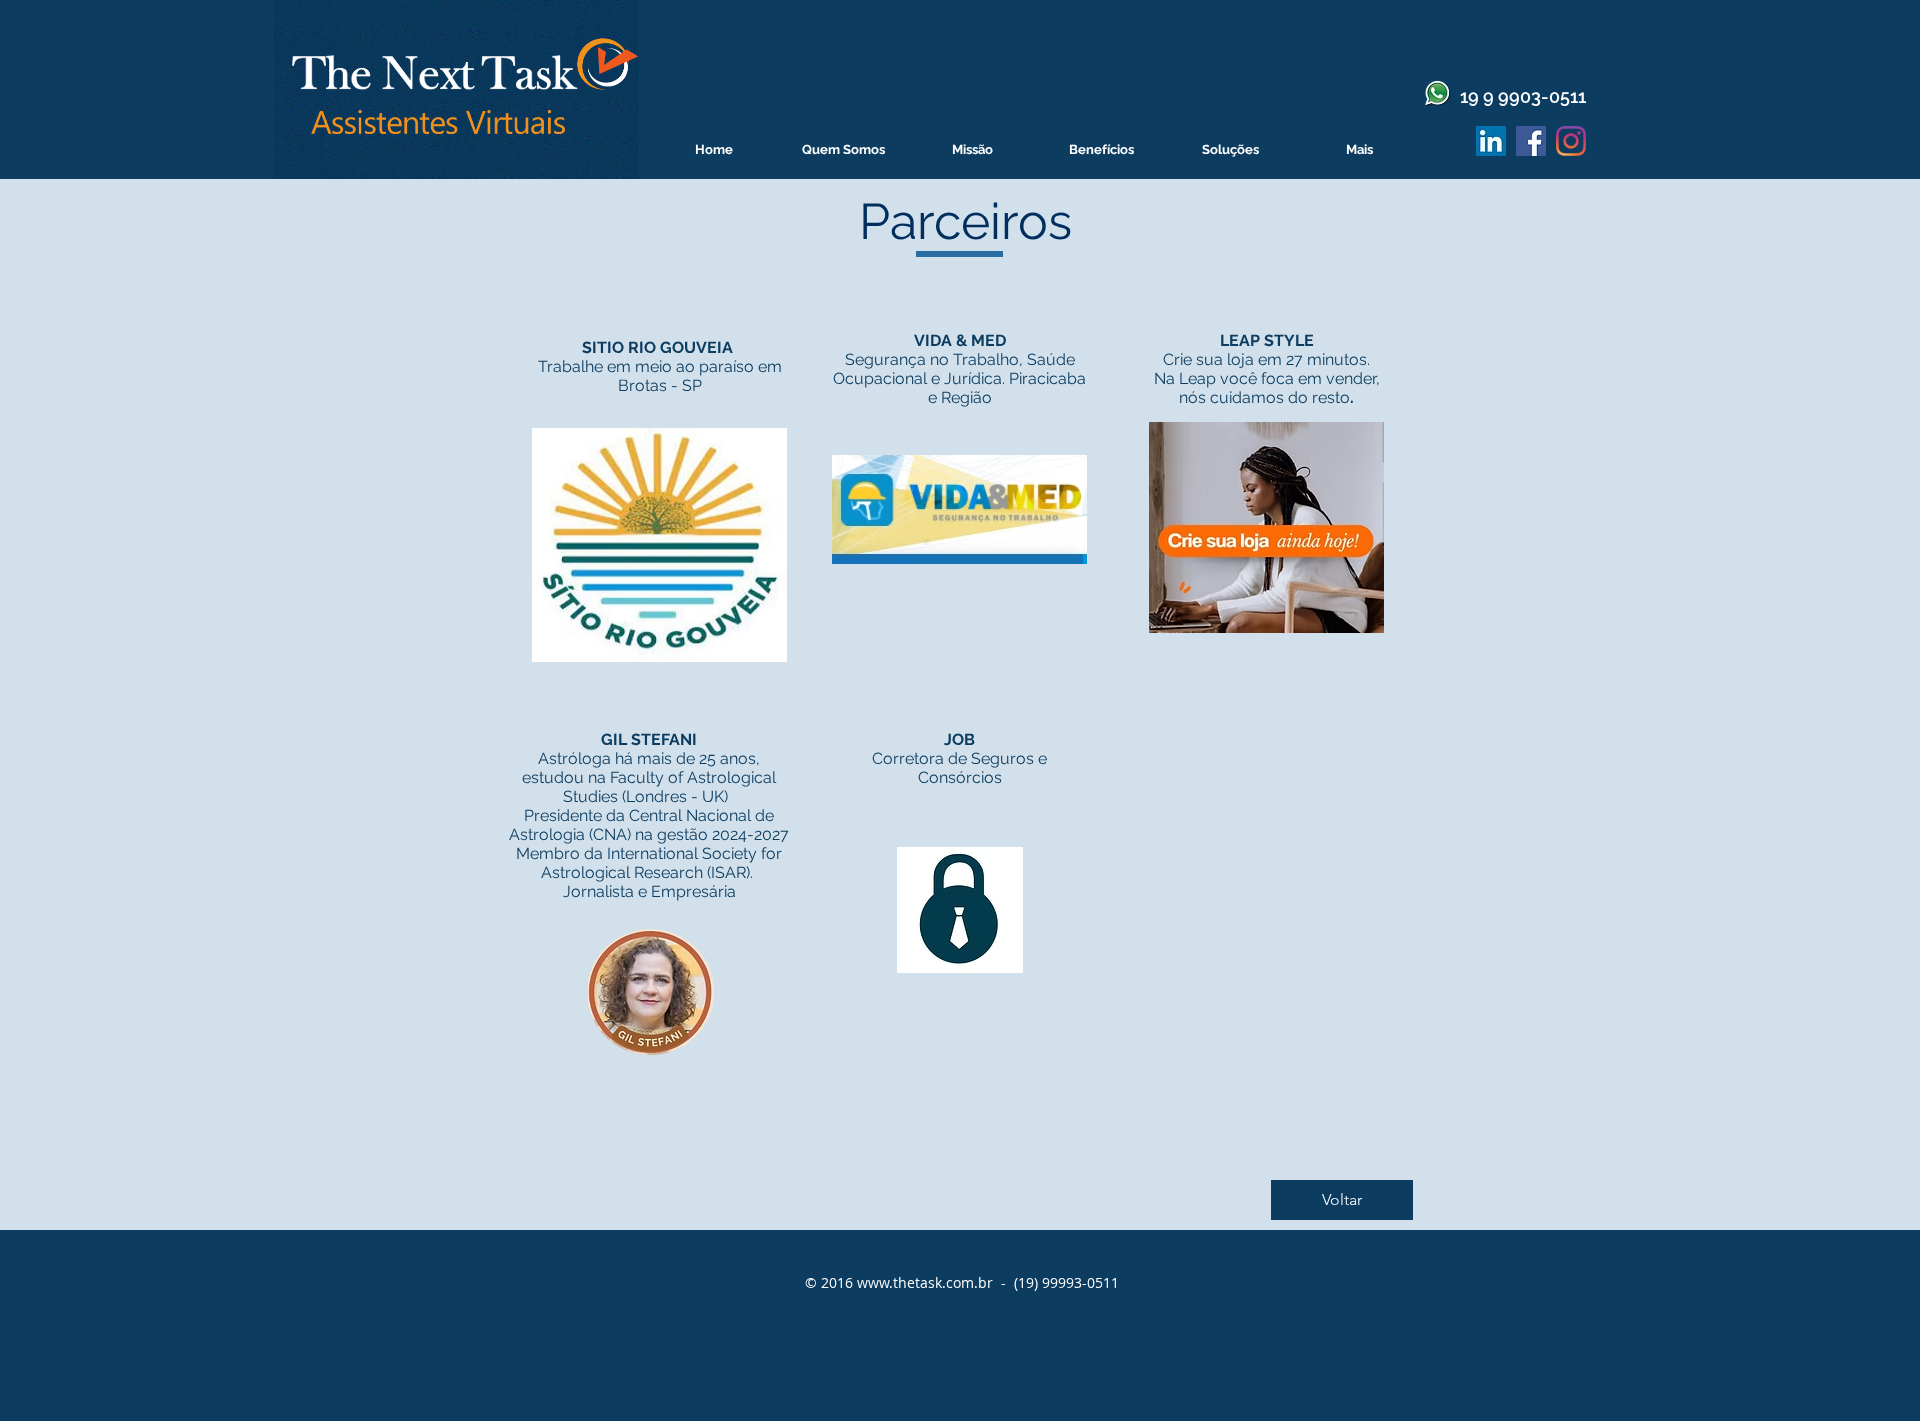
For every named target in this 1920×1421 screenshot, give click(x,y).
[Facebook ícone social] (1531, 141)
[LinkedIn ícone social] (1491, 141)
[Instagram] (1571, 141)
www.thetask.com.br (925, 1282)
